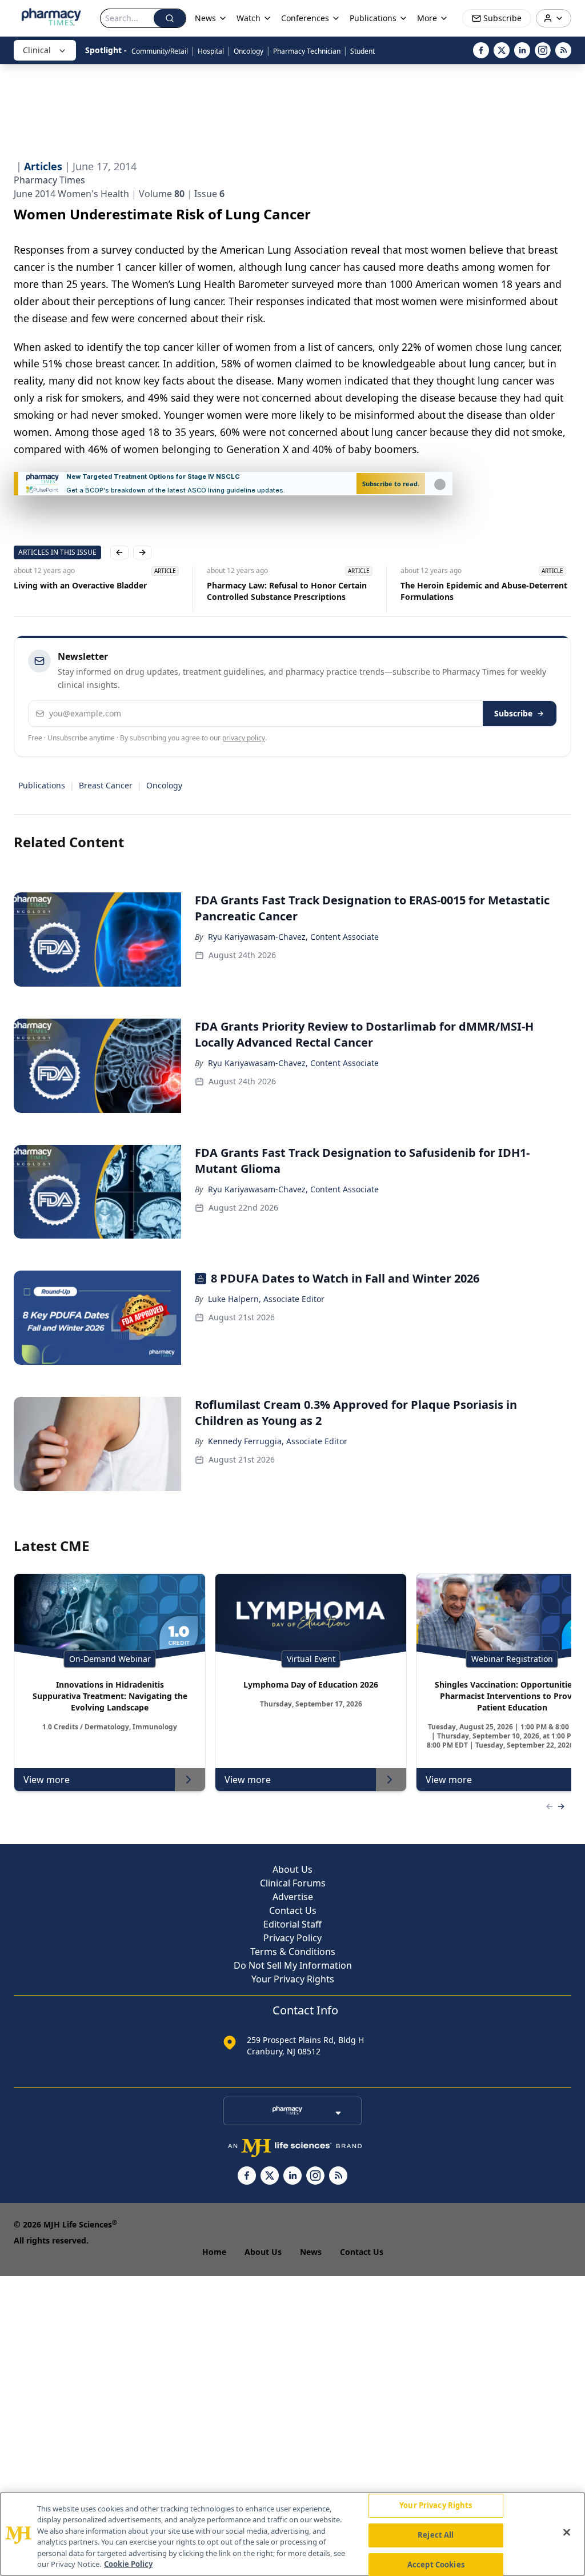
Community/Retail (160, 51)
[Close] (567, 2533)
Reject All (436, 2535)
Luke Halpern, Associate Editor (266, 1299)
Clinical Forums (293, 1883)
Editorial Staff (292, 1924)
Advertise (293, 1897)
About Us (292, 1869)
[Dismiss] (440, 484)
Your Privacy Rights (293, 1979)
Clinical (37, 50)
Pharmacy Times (49, 180)
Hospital (211, 51)
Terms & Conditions (293, 1952)
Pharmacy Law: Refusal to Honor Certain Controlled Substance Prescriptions (287, 591)
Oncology (249, 51)
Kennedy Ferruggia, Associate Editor (278, 1441)
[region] (292, 2534)
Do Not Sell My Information (293, 1965)
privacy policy (244, 738)
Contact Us (293, 1910)
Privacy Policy (292, 1938)
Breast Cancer (106, 785)
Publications (42, 785)
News (311, 2252)
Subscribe (513, 713)
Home (214, 2252)
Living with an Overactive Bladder (80, 585)
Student (362, 51)
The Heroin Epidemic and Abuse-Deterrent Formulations (484, 591)
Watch (249, 18)
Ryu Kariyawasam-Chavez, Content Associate (293, 937)
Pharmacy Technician (307, 51)
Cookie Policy (128, 2564)
